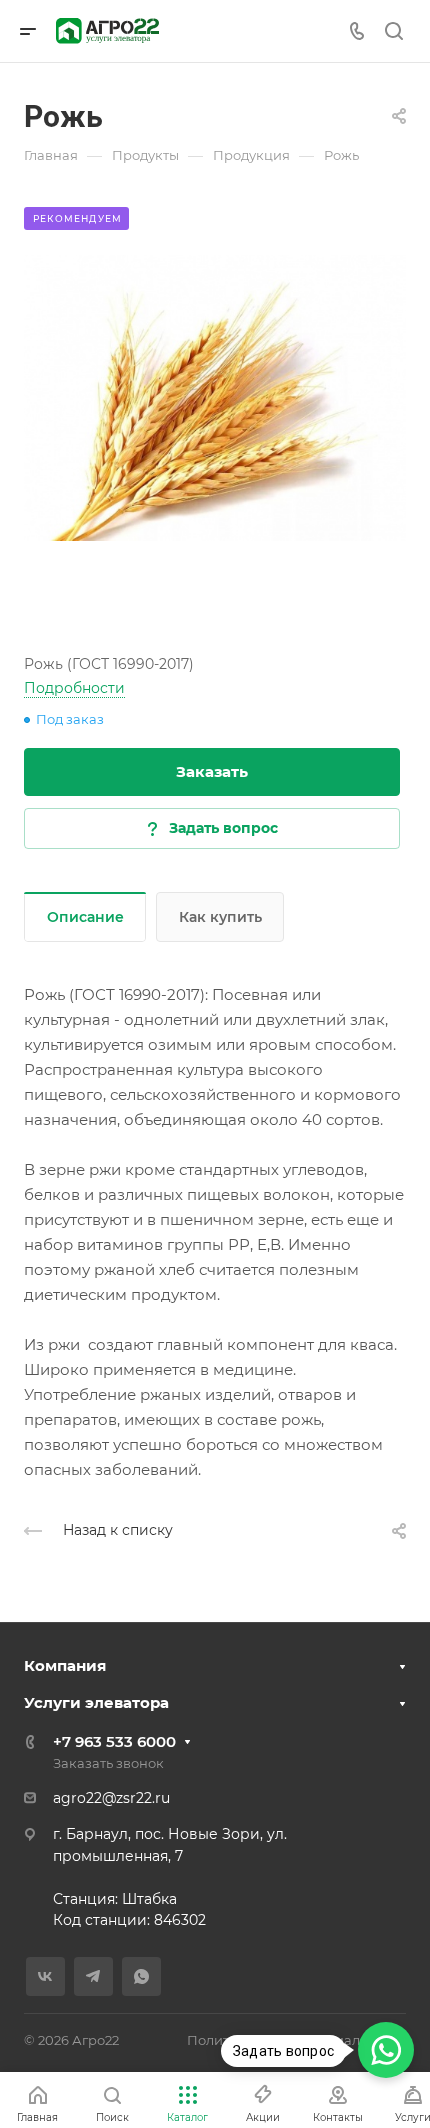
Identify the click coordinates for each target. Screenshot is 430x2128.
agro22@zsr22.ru (111, 1798)
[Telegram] (93, 1976)
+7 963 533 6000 (114, 1741)
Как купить (220, 917)
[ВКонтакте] (45, 1976)
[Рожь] (215, 398)
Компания (65, 1665)
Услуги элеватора (96, 1702)
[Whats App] (141, 1976)
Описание (85, 917)
